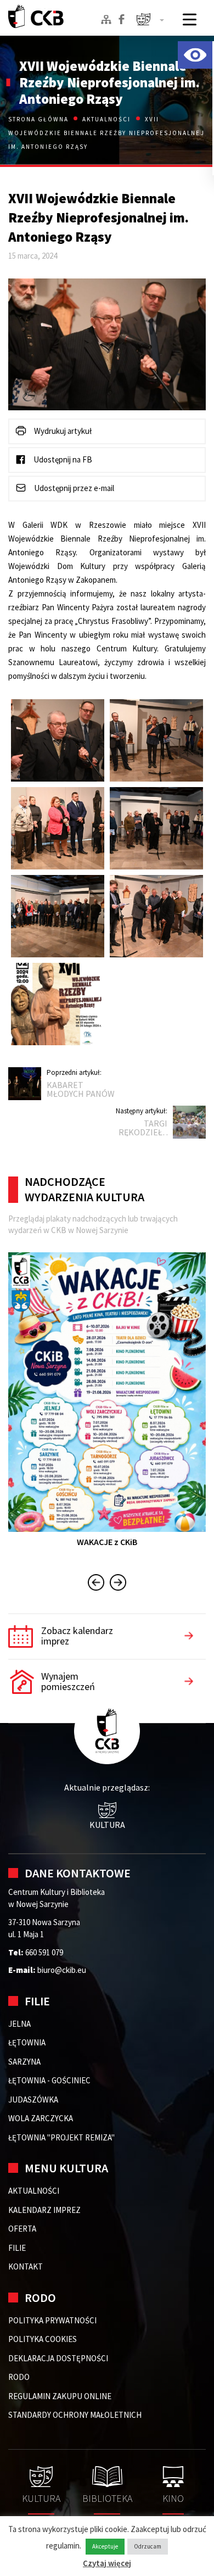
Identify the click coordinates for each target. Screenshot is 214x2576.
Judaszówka (33, 2100)
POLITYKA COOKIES (43, 2339)
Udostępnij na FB (62, 459)
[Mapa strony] (106, 19)
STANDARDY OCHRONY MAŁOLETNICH (75, 2415)
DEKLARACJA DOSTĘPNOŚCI (58, 2358)
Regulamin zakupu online (60, 2396)
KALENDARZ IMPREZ (44, 2210)
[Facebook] (122, 19)
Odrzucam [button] (148, 2546)
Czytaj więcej (107, 2563)
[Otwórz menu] (190, 19)
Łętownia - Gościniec (49, 2080)
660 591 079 (44, 1952)
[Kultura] (150, 21)
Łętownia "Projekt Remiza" (61, 2137)
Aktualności (107, 119)
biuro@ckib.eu (62, 1970)
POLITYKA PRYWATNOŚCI (52, 2320)
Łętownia (27, 2042)
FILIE (17, 2248)
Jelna (19, 2024)
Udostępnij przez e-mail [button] (73, 488)
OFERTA (22, 2229)
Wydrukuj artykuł (62, 431)
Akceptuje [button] (105, 2546)
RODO (19, 2377)
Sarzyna (24, 2062)
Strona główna (40, 119)
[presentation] (96, 1584)
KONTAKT (26, 2266)
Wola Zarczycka (41, 2118)
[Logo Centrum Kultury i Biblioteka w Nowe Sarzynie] (36, 16)
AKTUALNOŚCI (34, 2191)
